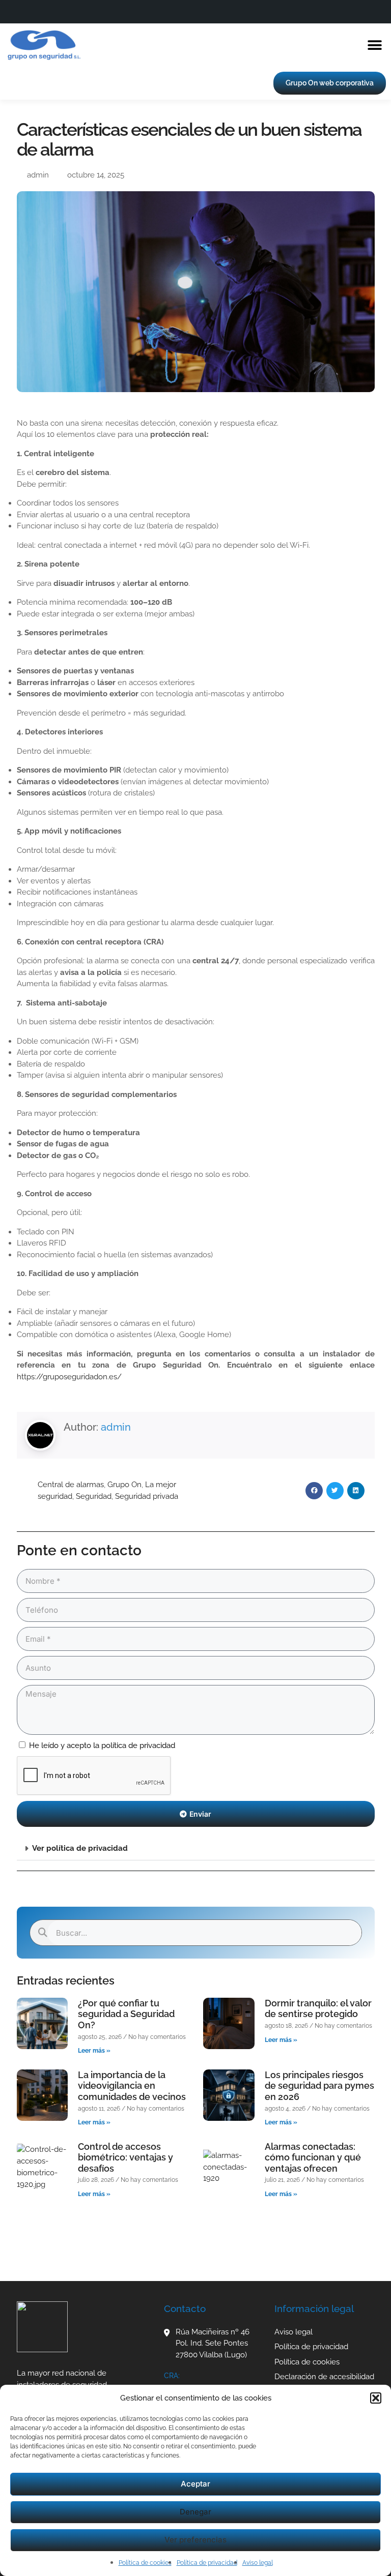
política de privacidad (138, 1745)
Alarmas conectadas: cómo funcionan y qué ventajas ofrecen (313, 2157)
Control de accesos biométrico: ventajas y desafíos (125, 2157)
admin (116, 1427)
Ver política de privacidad (80, 1848)
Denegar (195, 2512)
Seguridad (94, 1496)
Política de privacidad (207, 2563)
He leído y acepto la (102, 1745)
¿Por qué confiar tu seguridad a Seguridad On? (126, 2014)
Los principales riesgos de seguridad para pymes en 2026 (319, 2086)
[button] (376, 2398)
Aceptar (195, 2484)
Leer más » (94, 2051)
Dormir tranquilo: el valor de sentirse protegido (318, 2009)
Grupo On (124, 1485)
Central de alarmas (71, 1485)
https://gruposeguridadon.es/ (69, 1377)
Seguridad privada (147, 1496)
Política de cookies (145, 2563)
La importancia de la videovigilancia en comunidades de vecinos (132, 2086)
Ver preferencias (195, 2540)
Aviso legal (258, 2563)
